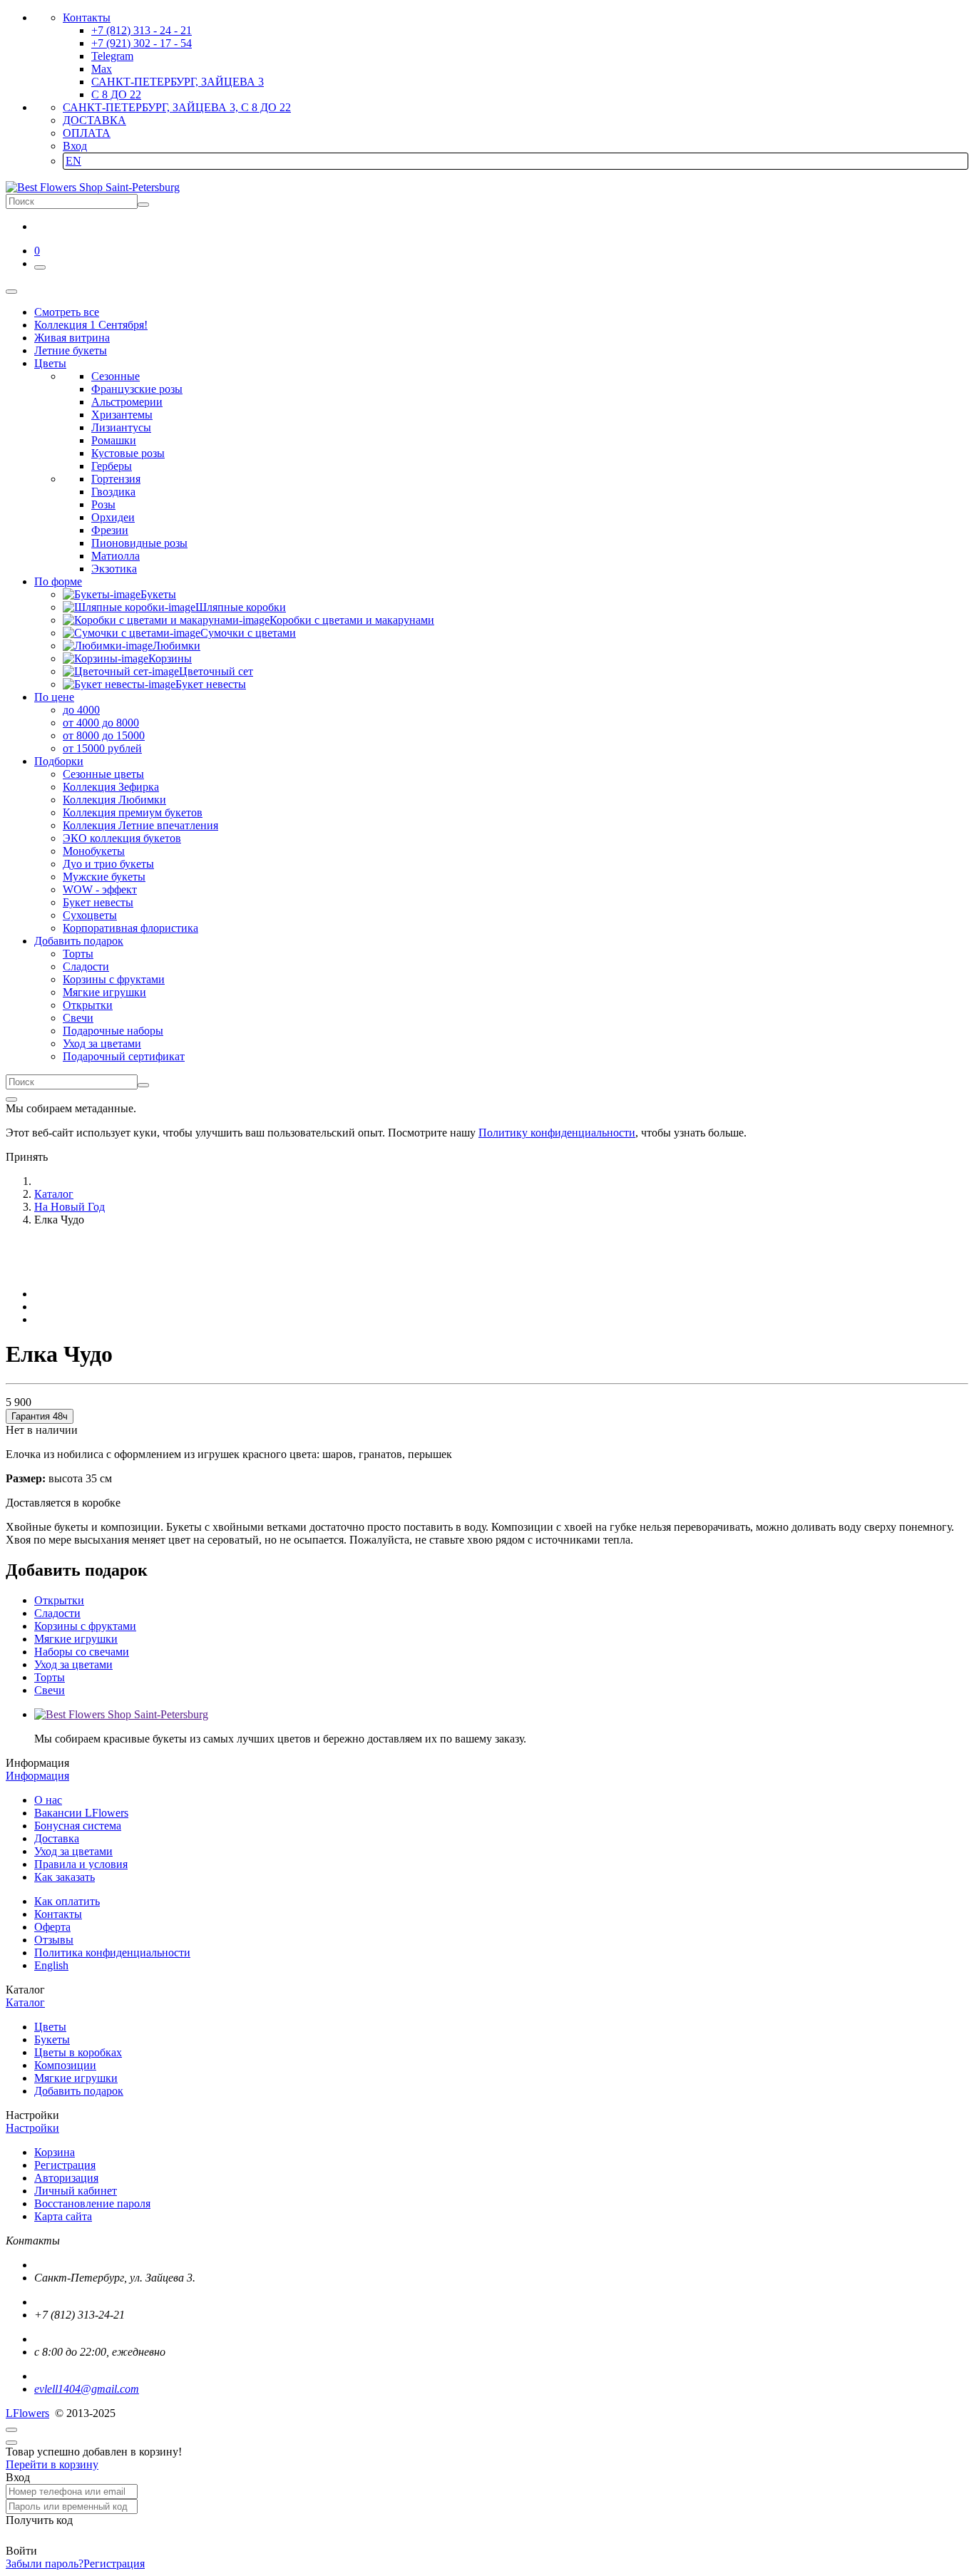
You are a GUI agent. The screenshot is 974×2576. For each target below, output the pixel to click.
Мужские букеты (104, 877)
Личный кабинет (76, 2191)
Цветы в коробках (78, 2052)
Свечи (78, 1018)
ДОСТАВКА (94, 120)
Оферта (52, 1927)
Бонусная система (78, 1826)
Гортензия (116, 479)
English (51, 1965)
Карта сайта (63, 2216)
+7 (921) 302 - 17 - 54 (142, 43)
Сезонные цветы (103, 774)
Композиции (65, 2065)
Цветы (50, 2027)
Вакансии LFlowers (81, 1813)
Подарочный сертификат (124, 1056)
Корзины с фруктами (114, 979)
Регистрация (65, 2165)
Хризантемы (122, 415)
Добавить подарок (79, 2091)
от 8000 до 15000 (104, 735)
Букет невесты (98, 902)
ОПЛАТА (87, 133)
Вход (75, 146)
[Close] (11, 1099)
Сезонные (116, 376)
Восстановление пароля (92, 2203)
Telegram (112, 56)
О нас (48, 1800)
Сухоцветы (90, 915)
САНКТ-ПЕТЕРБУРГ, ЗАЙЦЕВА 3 (178, 82)
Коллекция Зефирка (111, 787)
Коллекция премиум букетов (133, 812)
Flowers (27, 2413)
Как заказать (65, 1877)
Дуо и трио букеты (108, 864)
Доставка (57, 1838)
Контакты (87, 17)
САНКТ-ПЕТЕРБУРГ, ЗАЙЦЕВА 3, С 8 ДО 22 (177, 107)
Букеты (52, 2039)
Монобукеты (94, 851)
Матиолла (116, 556)
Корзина (55, 2152)
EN (73, 161)
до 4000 (81, 710)
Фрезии (110, 530)
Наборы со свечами (82, 1652)
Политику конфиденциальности (557, 1133)
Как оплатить (67, 1901)
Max (102, 69)
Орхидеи (113, 517)
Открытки (88, 1005)
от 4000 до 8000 (101, 723)
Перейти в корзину (52, 2464)
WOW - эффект (100, 889)
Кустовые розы (128, 453)
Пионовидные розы (139, 543)
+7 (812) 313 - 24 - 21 (142, 30)
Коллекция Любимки (114, 800)
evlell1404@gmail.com (87, 2389)
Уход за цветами (102, 1043)
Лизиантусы (121, 427)
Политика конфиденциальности (112, 1952)
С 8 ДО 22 (116, 94)
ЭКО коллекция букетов (122, 838)
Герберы (112, 466)
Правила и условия (81, 1864)
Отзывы (54, 1940)
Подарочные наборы (113, 1031)
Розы (103, 504)
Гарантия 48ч (40, 1416)
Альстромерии (127, 402)
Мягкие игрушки (104, 992)
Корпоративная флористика (130, 928)
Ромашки (114, 440)
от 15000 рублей (102, 748)
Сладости (86, 966)
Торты (78, 954)
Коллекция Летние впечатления (140, 825)
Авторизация (66, 2178)
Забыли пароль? (45, 2564)
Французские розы (137, 389)
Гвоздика (113, 492)
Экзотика (114, 569)
